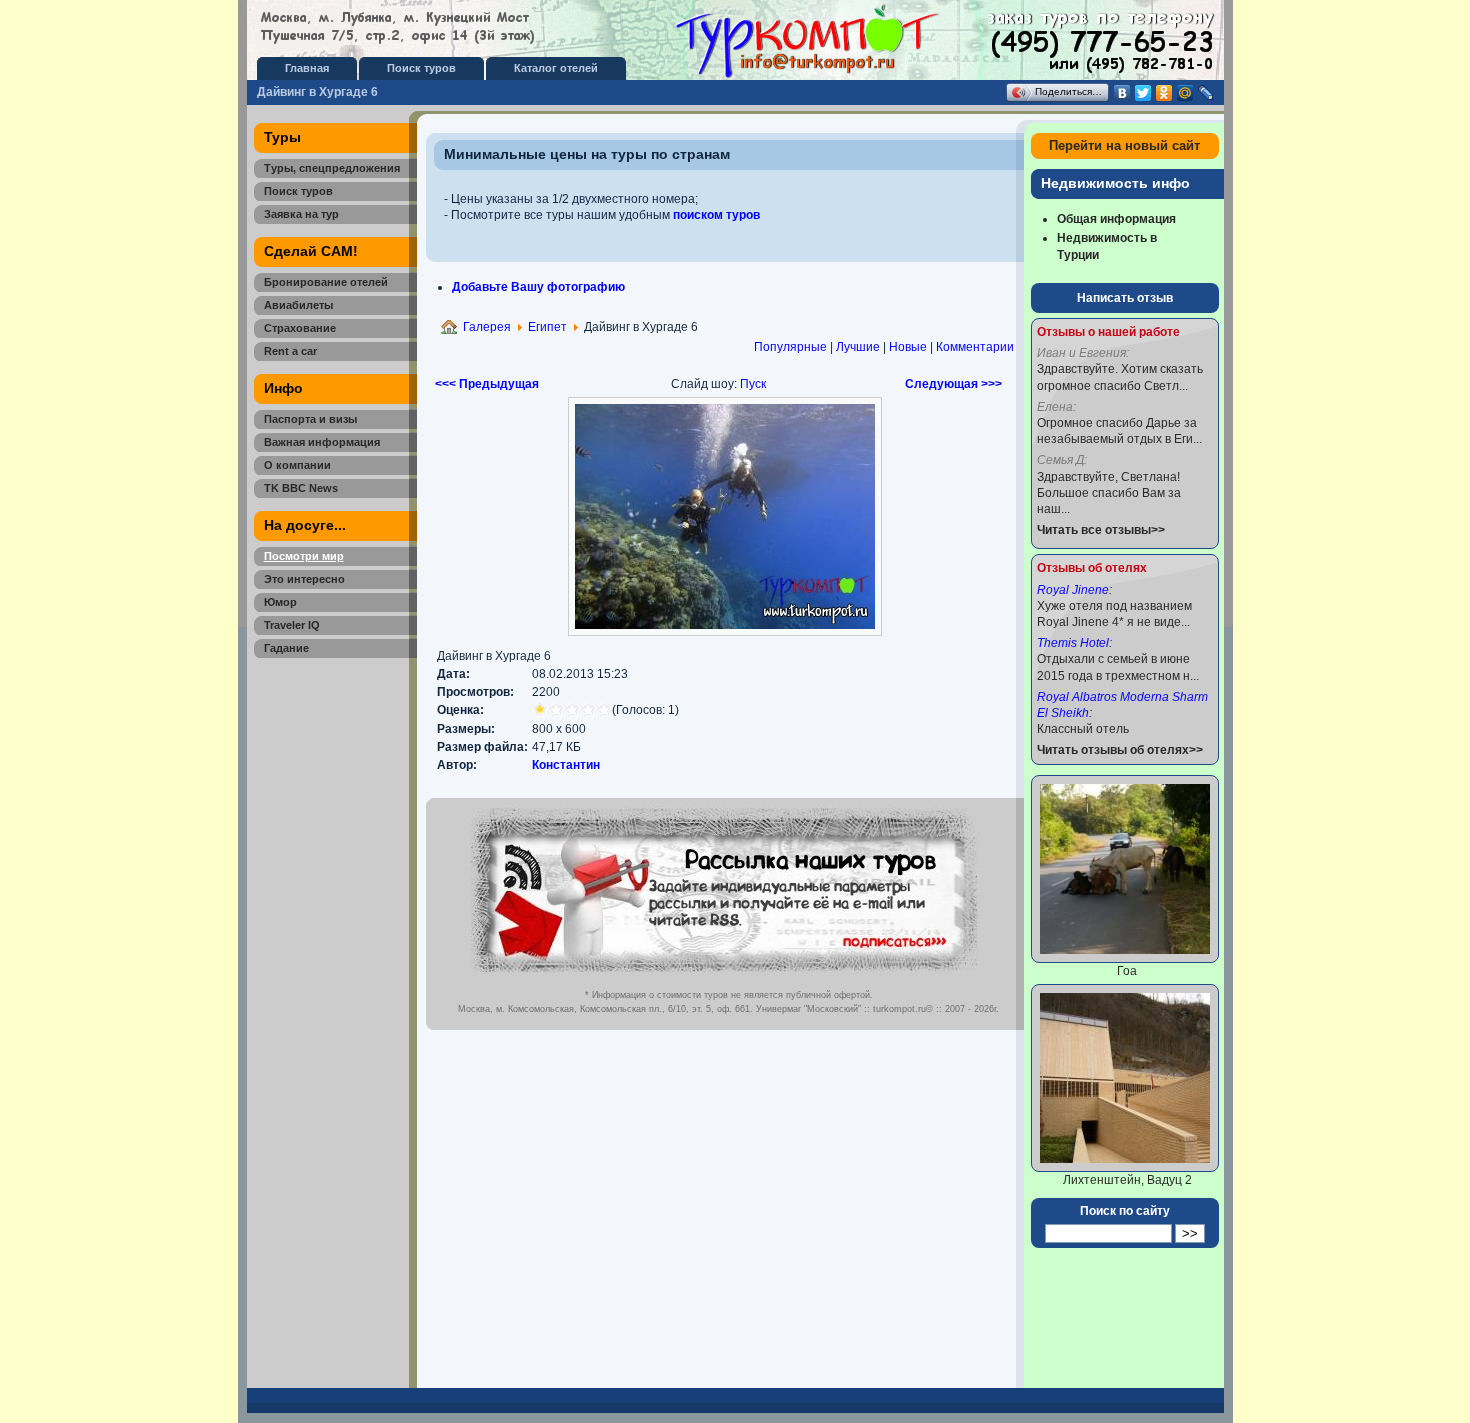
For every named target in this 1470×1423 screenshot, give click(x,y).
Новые (908, 347)
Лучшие (858, 347)
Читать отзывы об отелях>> (1120, 750)
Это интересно (304, 579)
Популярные (790, 347)
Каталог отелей (556, 68)
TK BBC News (301, 488)
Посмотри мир (304, 556)
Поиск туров (421, 68)
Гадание (286, 648)
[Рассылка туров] (724, 977)
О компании (297, 465)
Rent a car (290, 351)
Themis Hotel (1073, 643)
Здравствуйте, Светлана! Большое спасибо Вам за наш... (1109, 493)
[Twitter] (1143, 93)
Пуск (753, 384)
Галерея (487, 327)
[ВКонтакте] (1122, 93)
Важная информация (322, 442)
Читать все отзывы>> (1101, 530)
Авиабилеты (298, 305)
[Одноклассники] (1164, 93)
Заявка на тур (301, 214)
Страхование (300, 328)
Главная (307, 68)
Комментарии (975, 347)
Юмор (280, 602)
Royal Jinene (1073, 590)
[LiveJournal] (1206, 93)
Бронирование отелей (326, 282)
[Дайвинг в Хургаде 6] (725, 632)
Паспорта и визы (310, 419)
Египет (547, 327)
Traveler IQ (292, 625)
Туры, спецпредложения (332, 168)
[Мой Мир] (1185, 93)
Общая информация (1116, 219)
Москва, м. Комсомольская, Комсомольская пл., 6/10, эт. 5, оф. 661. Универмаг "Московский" (659, 1009)
